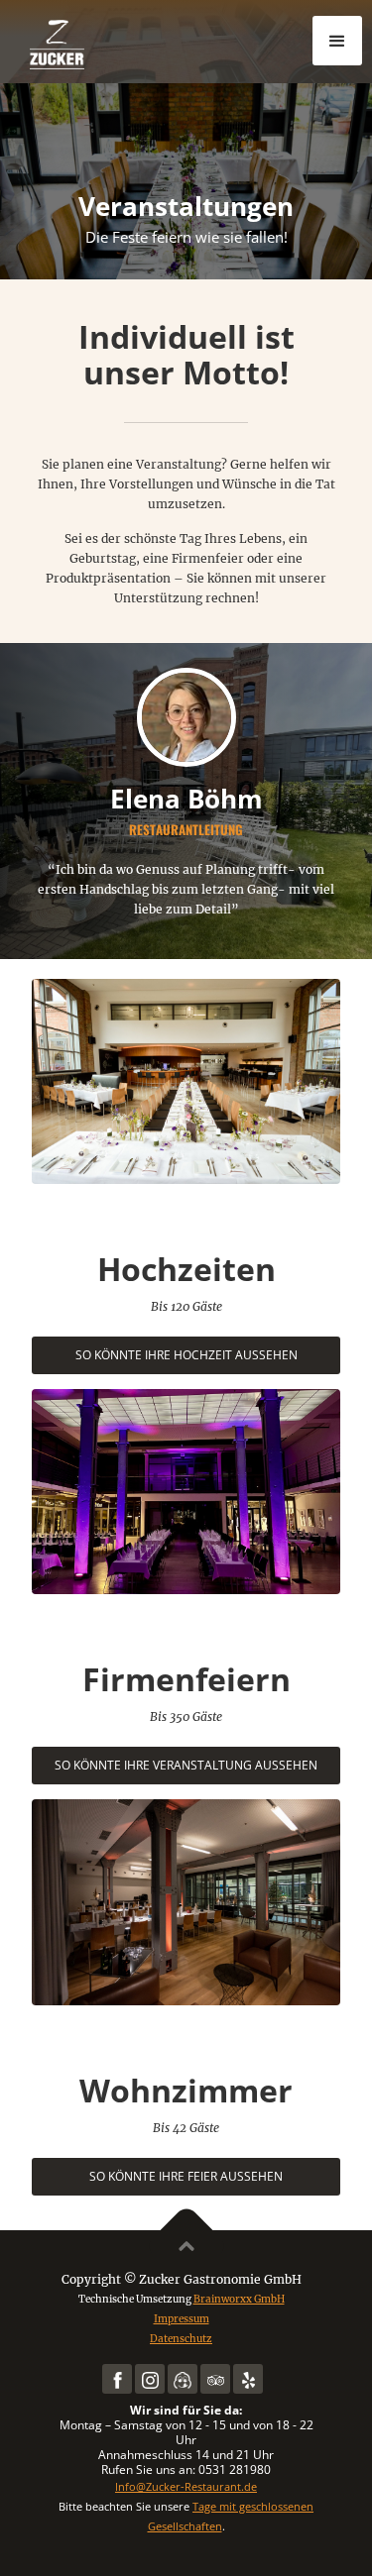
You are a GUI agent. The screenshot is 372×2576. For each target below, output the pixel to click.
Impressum (182, 2319)
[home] (119, 44)
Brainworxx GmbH (239, 2299)
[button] (337, 41)
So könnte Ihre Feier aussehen (186, 2176)
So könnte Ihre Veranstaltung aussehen (186, 1765)
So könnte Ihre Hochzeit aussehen (186, 1355)
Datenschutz (181, 2339)
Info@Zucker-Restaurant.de (186, 2486)
